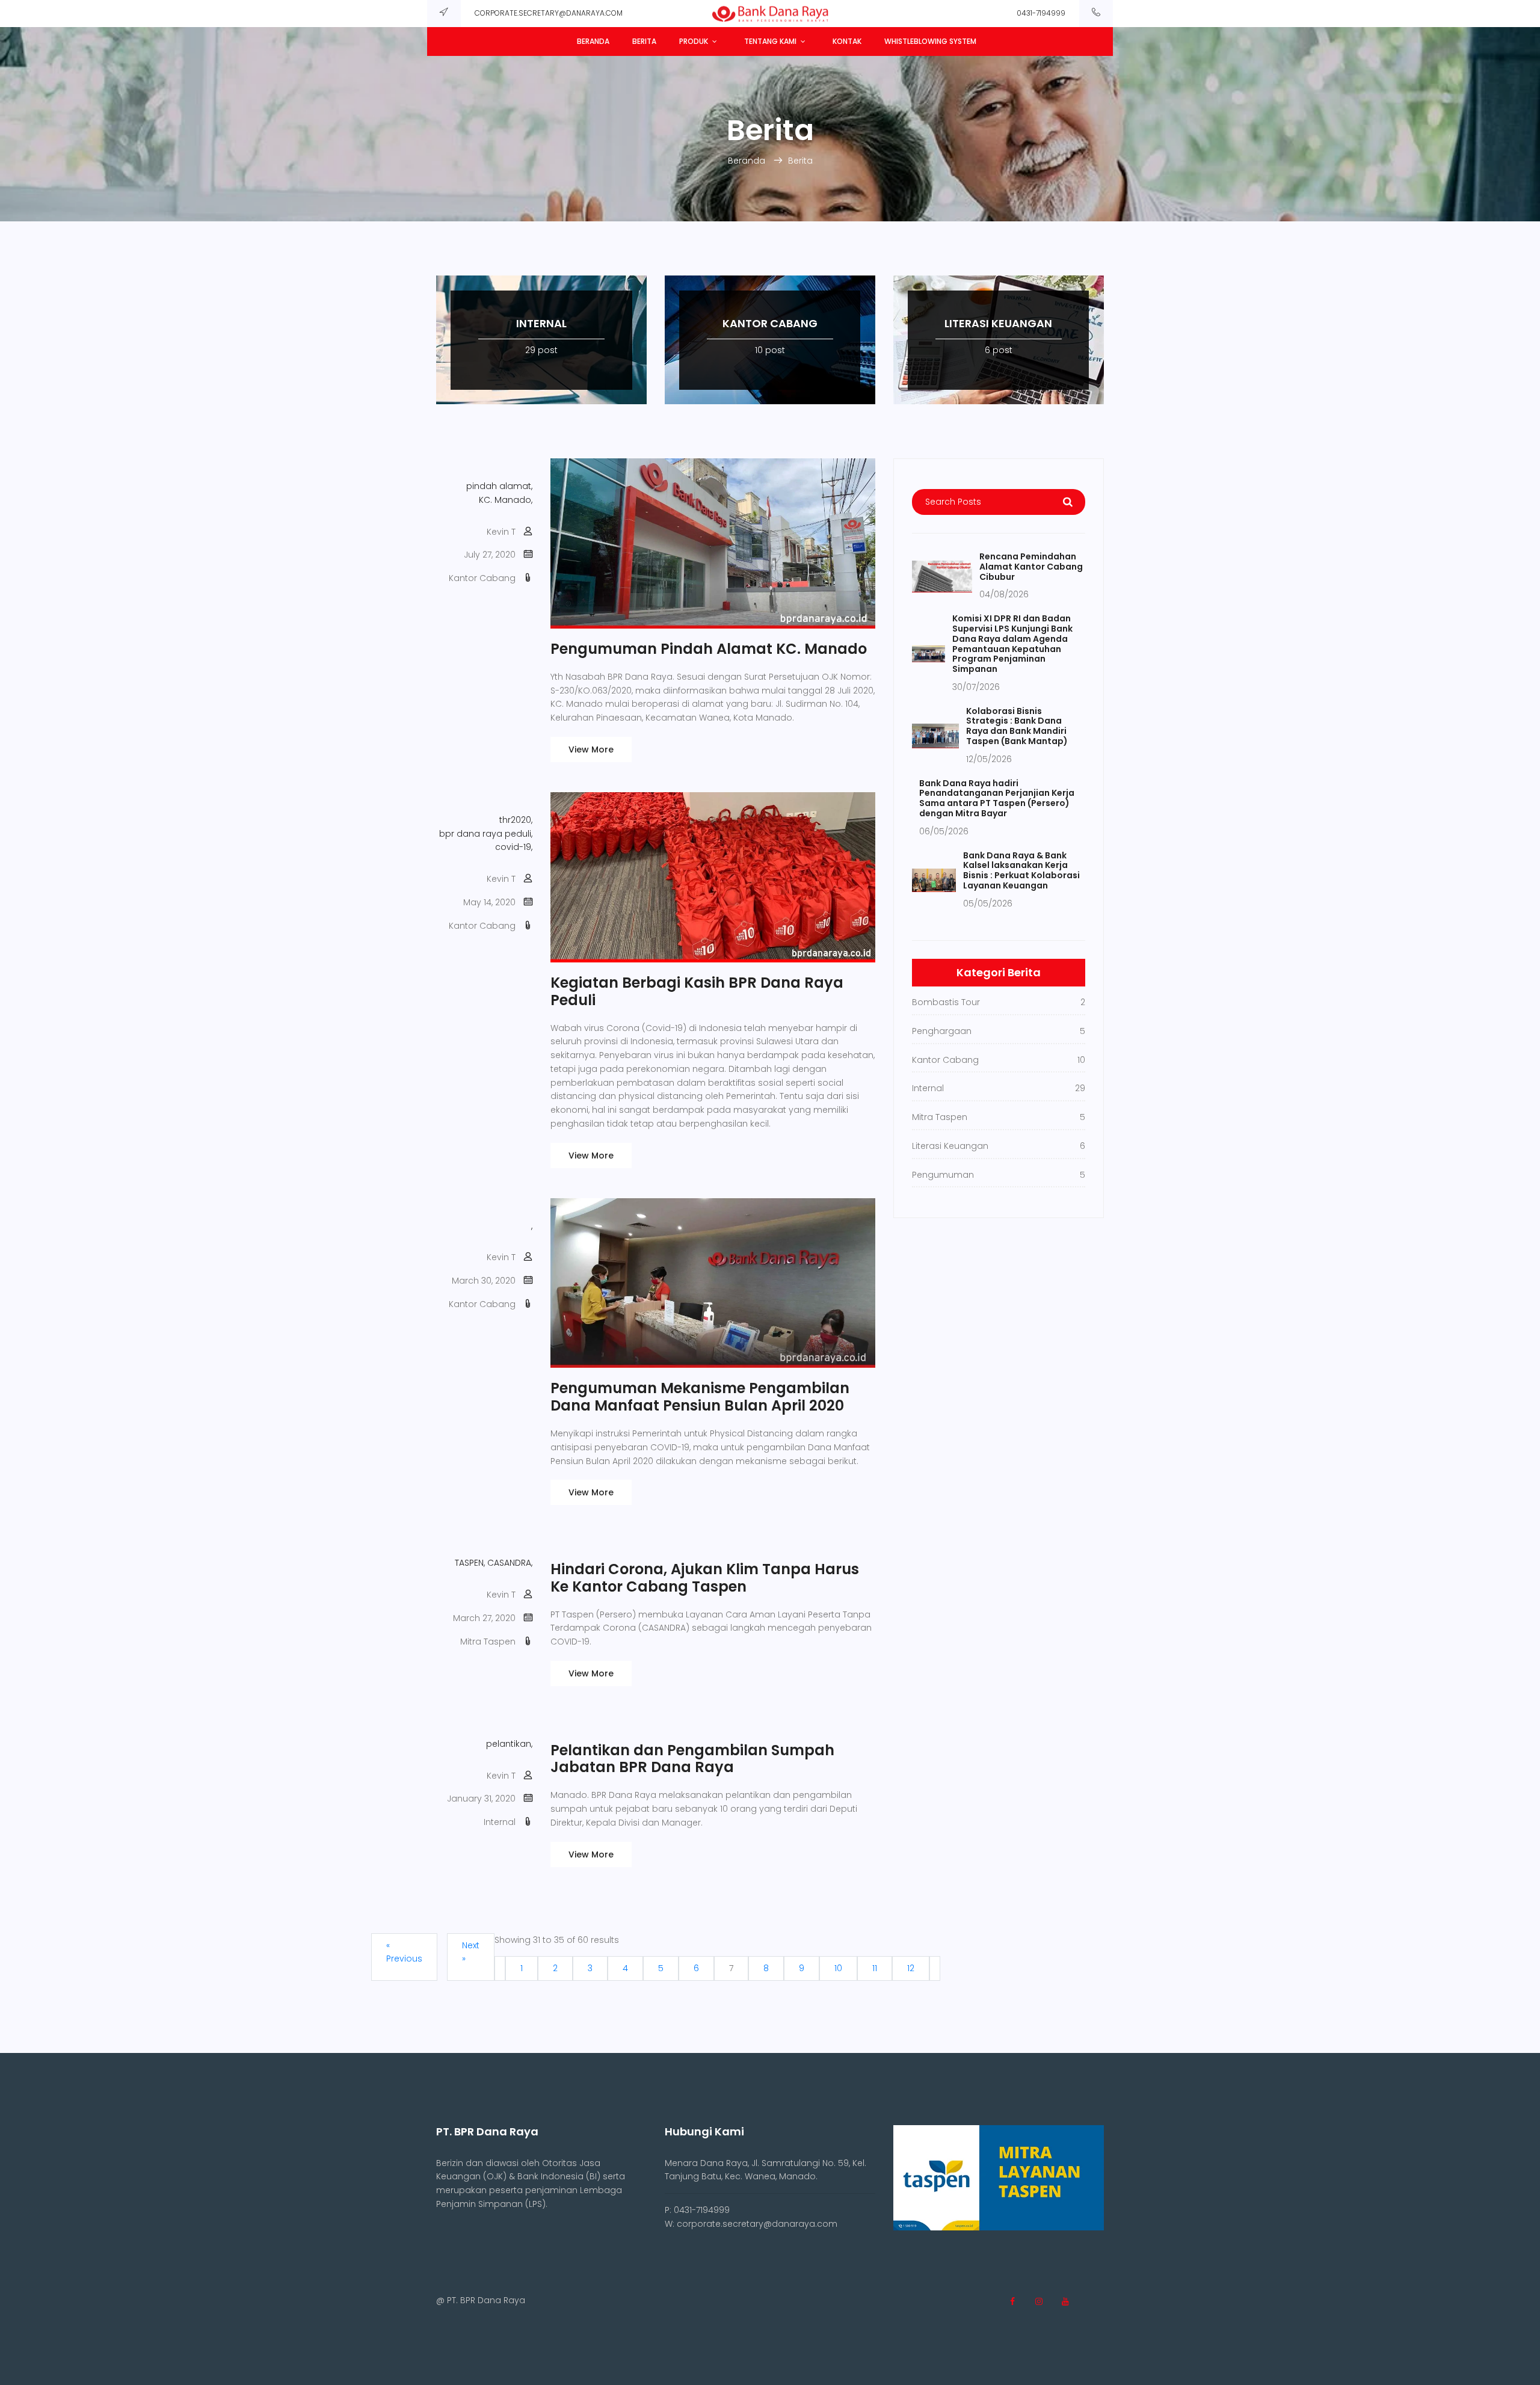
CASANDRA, (510, 1563)
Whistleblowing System (930, 41)
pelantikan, (509, 1744)
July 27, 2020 (490, 555)
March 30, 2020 (484, 1281)
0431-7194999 (1041, 13)
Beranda (593, 41)
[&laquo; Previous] (500, 1968)
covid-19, (514, 847)
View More (591, 749)
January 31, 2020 (481, 1799)
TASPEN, (470, 1563)
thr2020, (516, 820)
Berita (644, 41)
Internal (500, 1822)
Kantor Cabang (482, 578)
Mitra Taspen (488, 1642)
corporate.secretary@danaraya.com (549, 13)
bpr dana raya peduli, (486, 834)
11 (875, 1968)
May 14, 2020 (489, 902)
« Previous (404, 1952)
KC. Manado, (506, 500)
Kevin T (501, 532)
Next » (471, 1952)
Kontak (847, 41)
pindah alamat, (499, 486)
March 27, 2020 (484, 1618)
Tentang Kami (770, 41)
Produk (694, 41)
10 (838, 1968)
